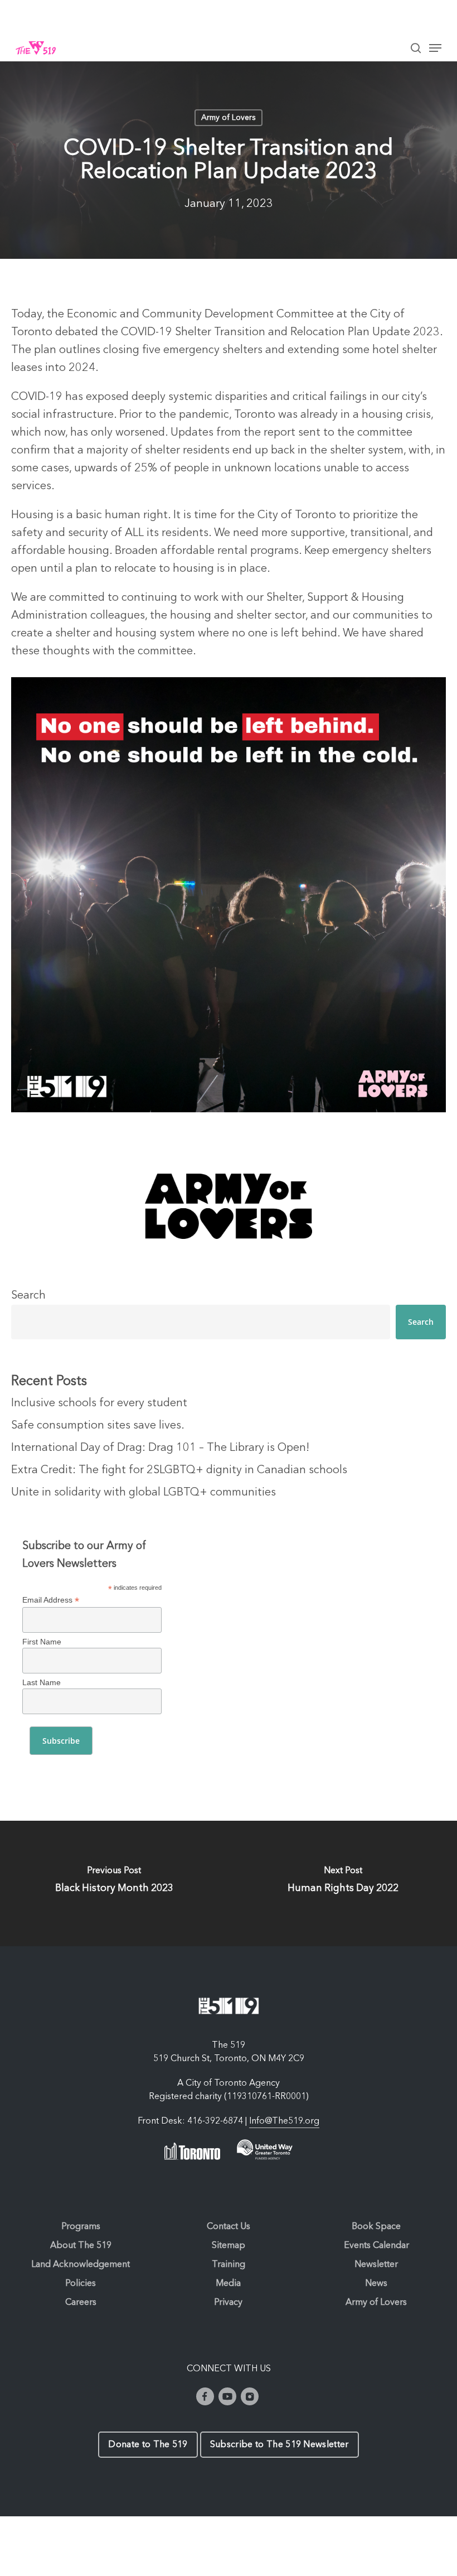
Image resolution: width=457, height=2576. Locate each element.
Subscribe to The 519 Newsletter (279, 2445)
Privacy (228, 2303)
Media (228, 2284)
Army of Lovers (229, 118)
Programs (81, 2227)
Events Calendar (376, 2246)
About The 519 (81, 2246)
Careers (81, 2303)
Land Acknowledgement (81, 2265)
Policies (81, 2284)
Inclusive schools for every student (99, 1403)
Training (229, 2265)
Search (28, 1296)
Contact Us (229, 2227)
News (376, 2284)
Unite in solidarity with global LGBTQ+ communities (144, 1493)
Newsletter (376, 2265)
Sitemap (229, 2246)
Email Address (51, 1600)
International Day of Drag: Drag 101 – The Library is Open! (160, 1448)
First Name (42, 1642)
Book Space (376, 2227)
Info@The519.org (284, 2121)
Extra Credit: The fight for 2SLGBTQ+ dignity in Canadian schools (179, 1470)
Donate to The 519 (148, 2445)
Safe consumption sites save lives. (98, 1426)
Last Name (42, 1682)
